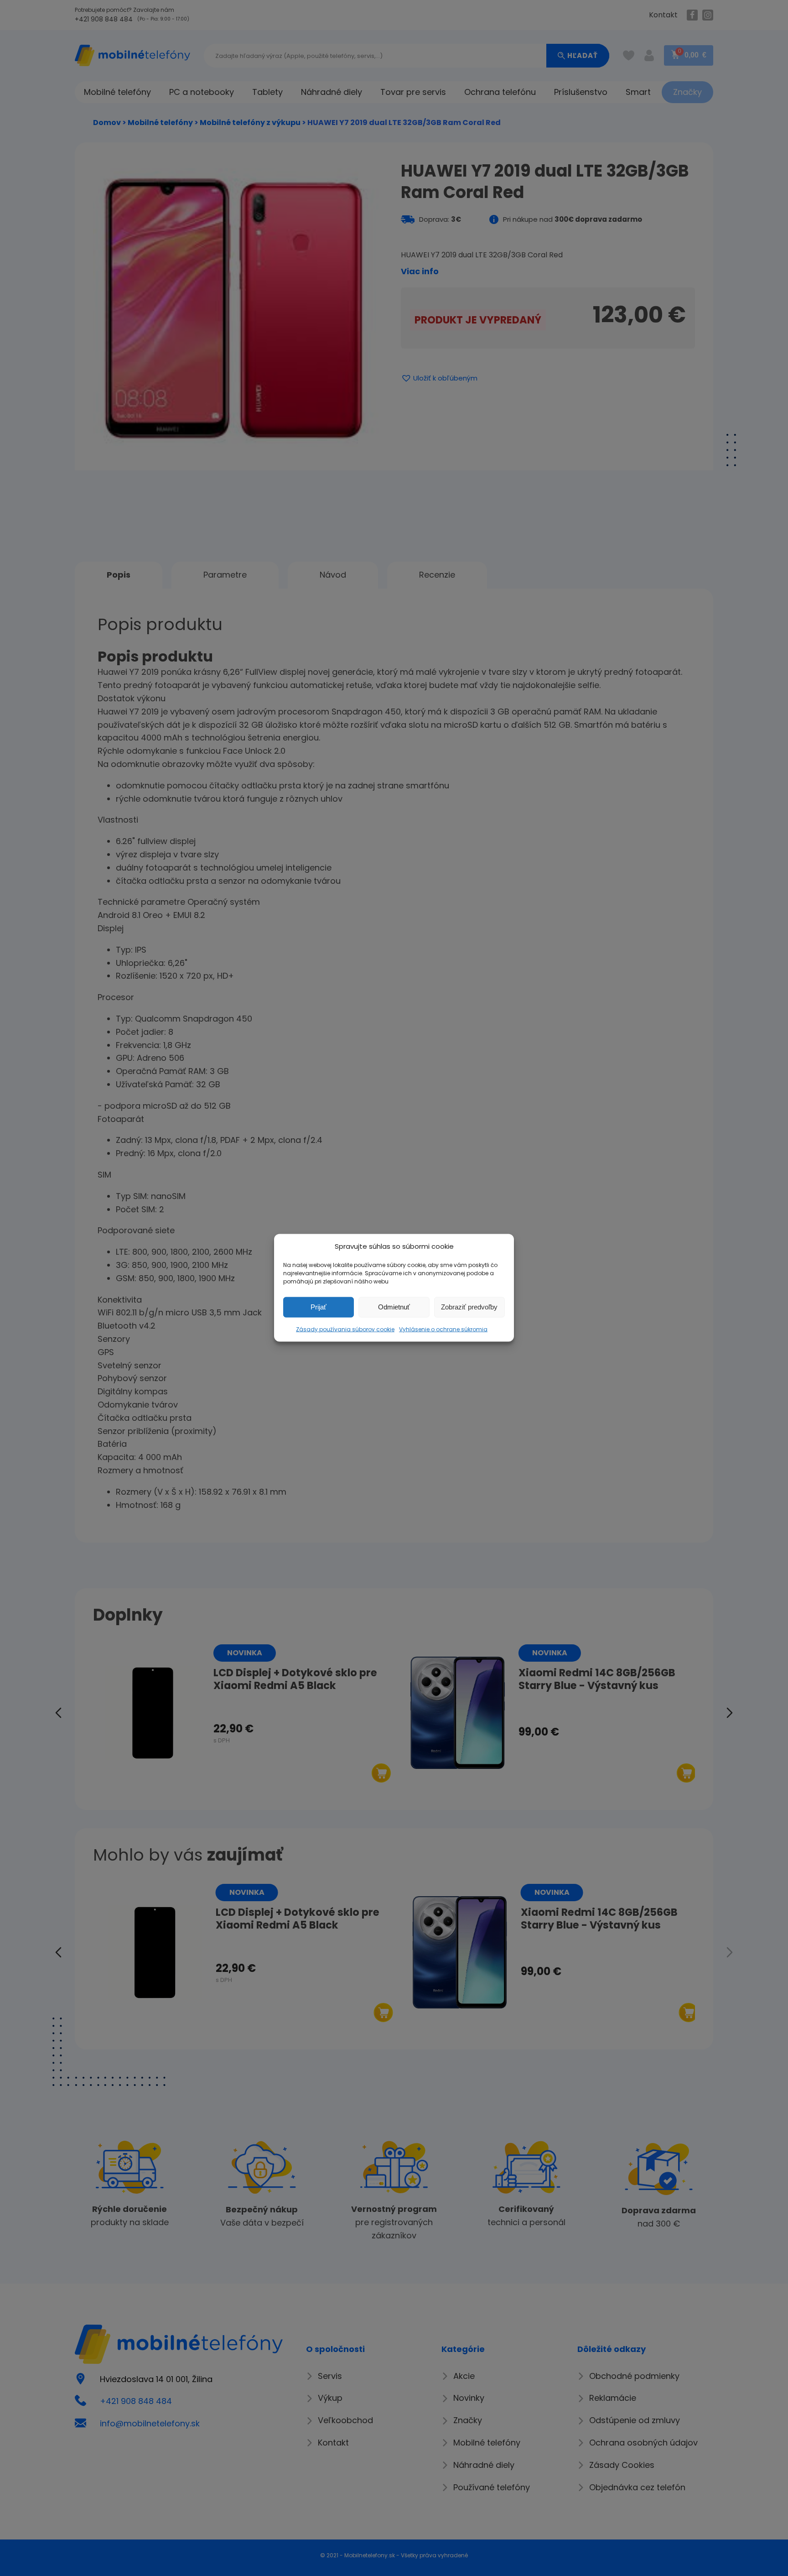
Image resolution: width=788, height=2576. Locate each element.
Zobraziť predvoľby (469, 1307)
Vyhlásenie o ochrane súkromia (443, 1329)
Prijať (319, 1307)
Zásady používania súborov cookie (345, 1329)
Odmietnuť (394, 1307)
